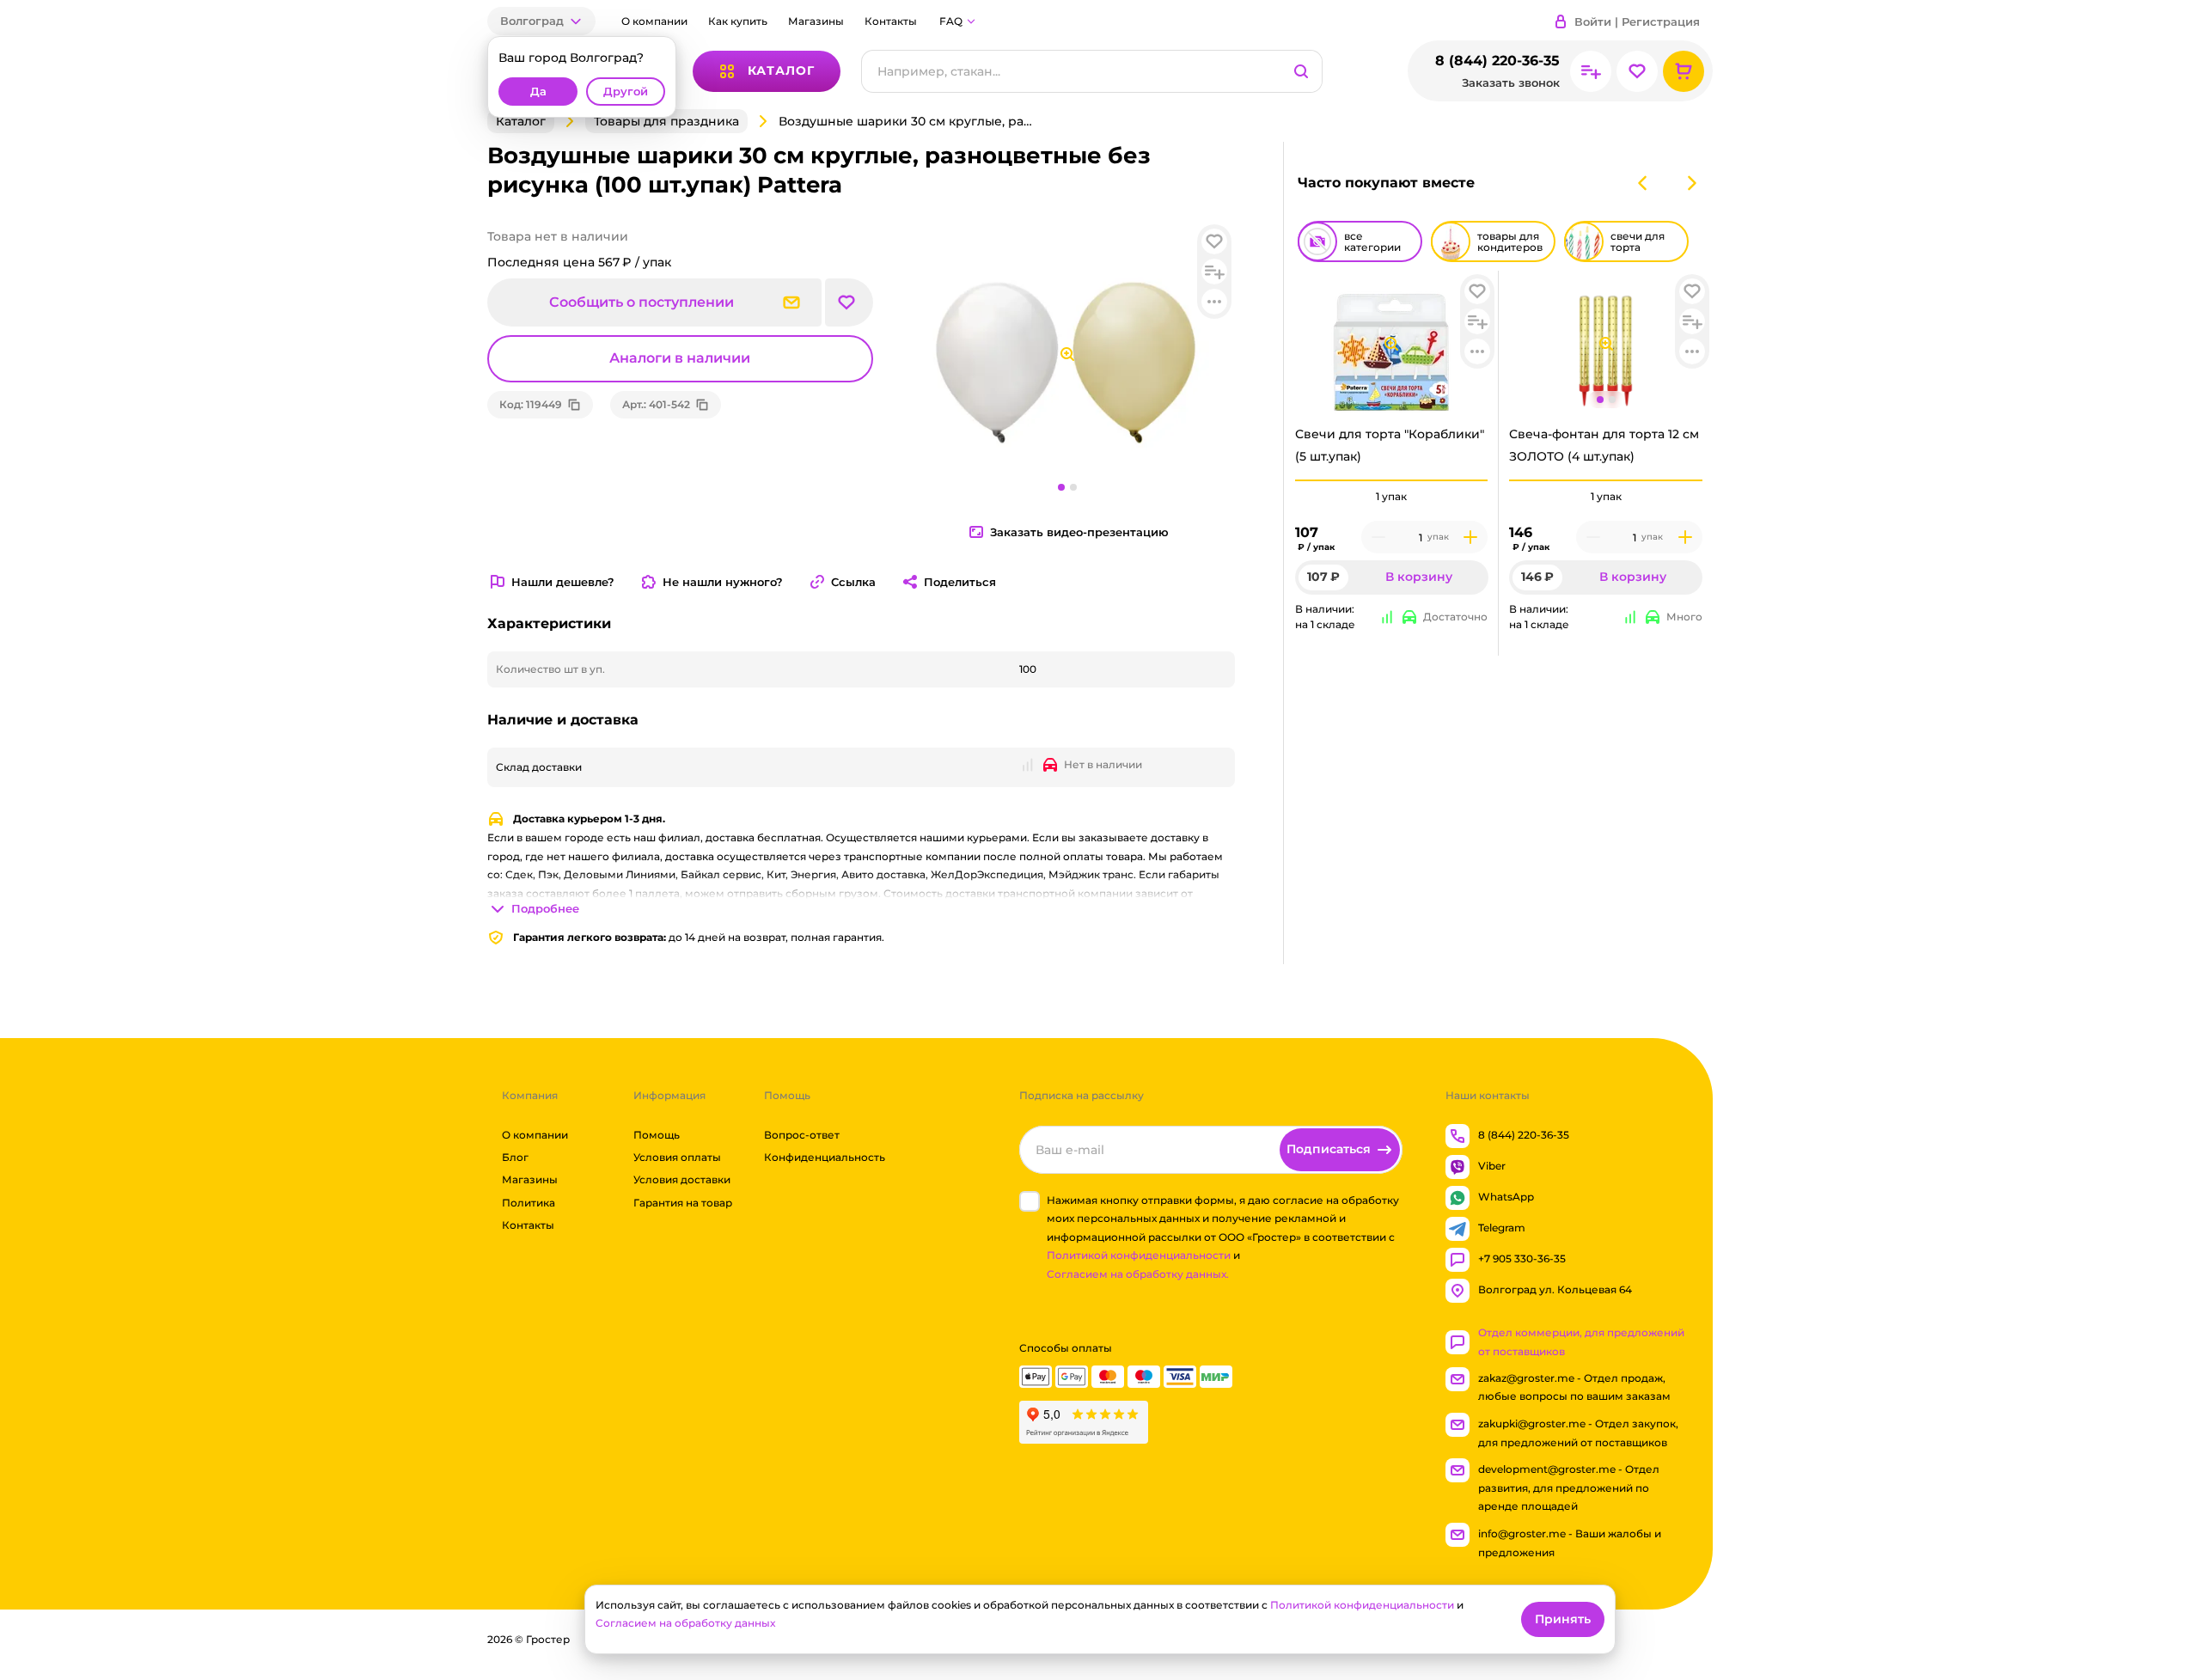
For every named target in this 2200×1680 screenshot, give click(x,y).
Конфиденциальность (825, 1157)
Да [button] (538, 92)
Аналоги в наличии (680, 358)
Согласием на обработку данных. (1138, 1274)
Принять (1563, 1619)
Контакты (891, 21)
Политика (529, 1203)
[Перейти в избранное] (1637, 71)
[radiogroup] (1392, 497)
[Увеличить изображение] (1391, 344)
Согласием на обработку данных (685, 1623)
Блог (515, 1157)
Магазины (816, 21)
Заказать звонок (1511, 83)
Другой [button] (626, 92)
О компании (654, 21)
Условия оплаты (677, 1157)
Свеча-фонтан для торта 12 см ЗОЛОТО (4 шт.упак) (1604, 445)
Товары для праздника (666, 121)
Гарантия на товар (683, 1203)
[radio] (1392, 480)
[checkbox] (1030, 1201)
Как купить (738, 21)
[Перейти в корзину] (1684, 71)
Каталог (521, 121)
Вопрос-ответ (802, 1135)
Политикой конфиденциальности (1139, 1256)
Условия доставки (682, 1180)
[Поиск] (1301, 71)
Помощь (657, 1135)
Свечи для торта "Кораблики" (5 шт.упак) (1390, 445)
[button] (541, 21)
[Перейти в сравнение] (1591, 71)
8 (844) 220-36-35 (1497, 61)
